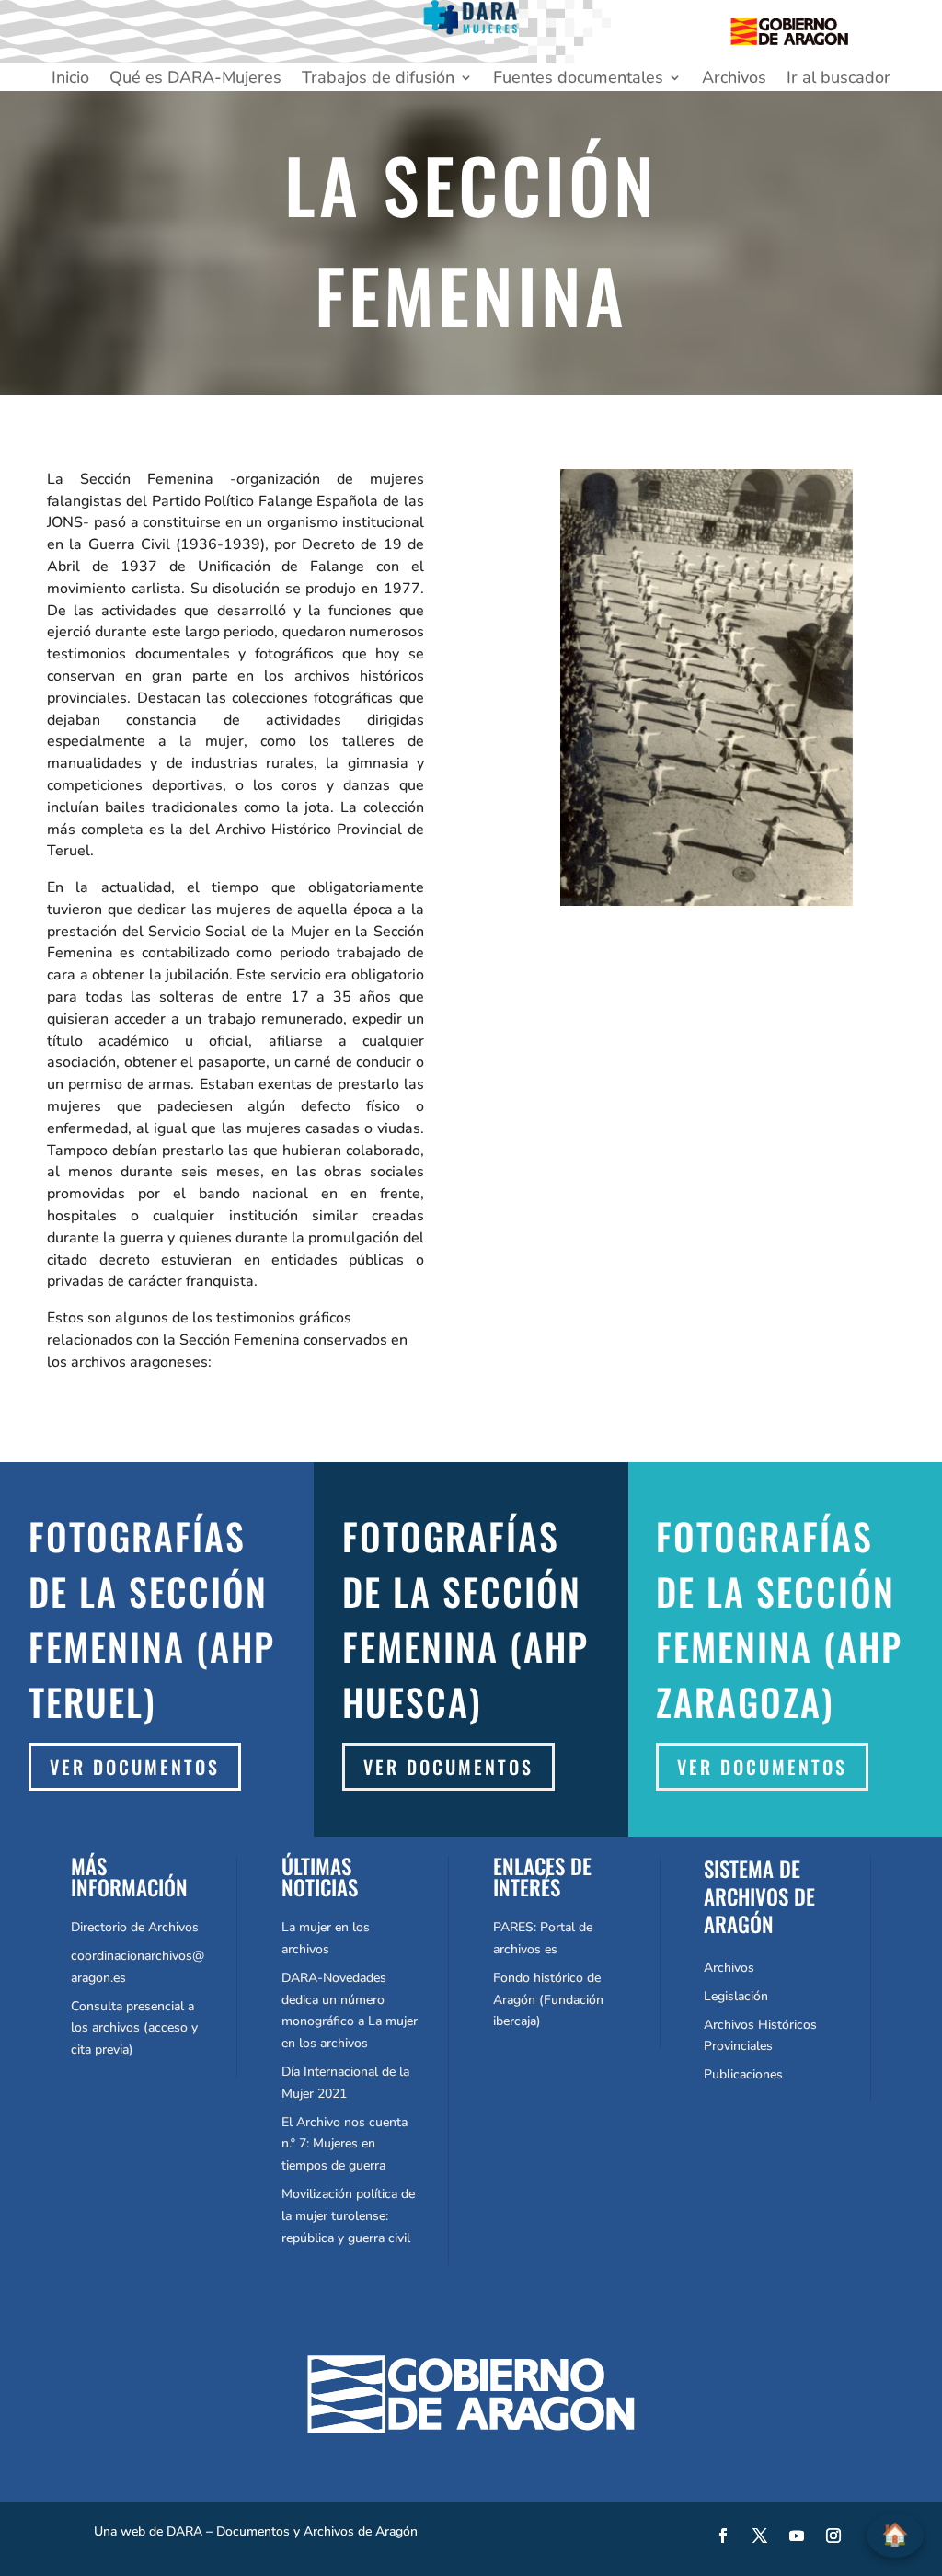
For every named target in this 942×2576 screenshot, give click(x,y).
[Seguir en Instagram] (833, 2536)
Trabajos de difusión (378, 80)
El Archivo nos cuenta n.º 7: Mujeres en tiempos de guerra (345, 2144)
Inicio (70, 80)
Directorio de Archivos (135, 1927)
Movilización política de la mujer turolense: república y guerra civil (348, 2216)
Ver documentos (135, 1767)
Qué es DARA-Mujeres (195, 80)
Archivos (734, 80)
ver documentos (448, 1767)
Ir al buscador (839, 80)
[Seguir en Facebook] (723, 2536)
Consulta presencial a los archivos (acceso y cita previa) (134, 2028)
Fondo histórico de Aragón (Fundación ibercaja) (548, 2000)
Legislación (736, 1996)
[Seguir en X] (760, 2536)
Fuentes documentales (578, 80)
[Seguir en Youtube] (797, 2536)
